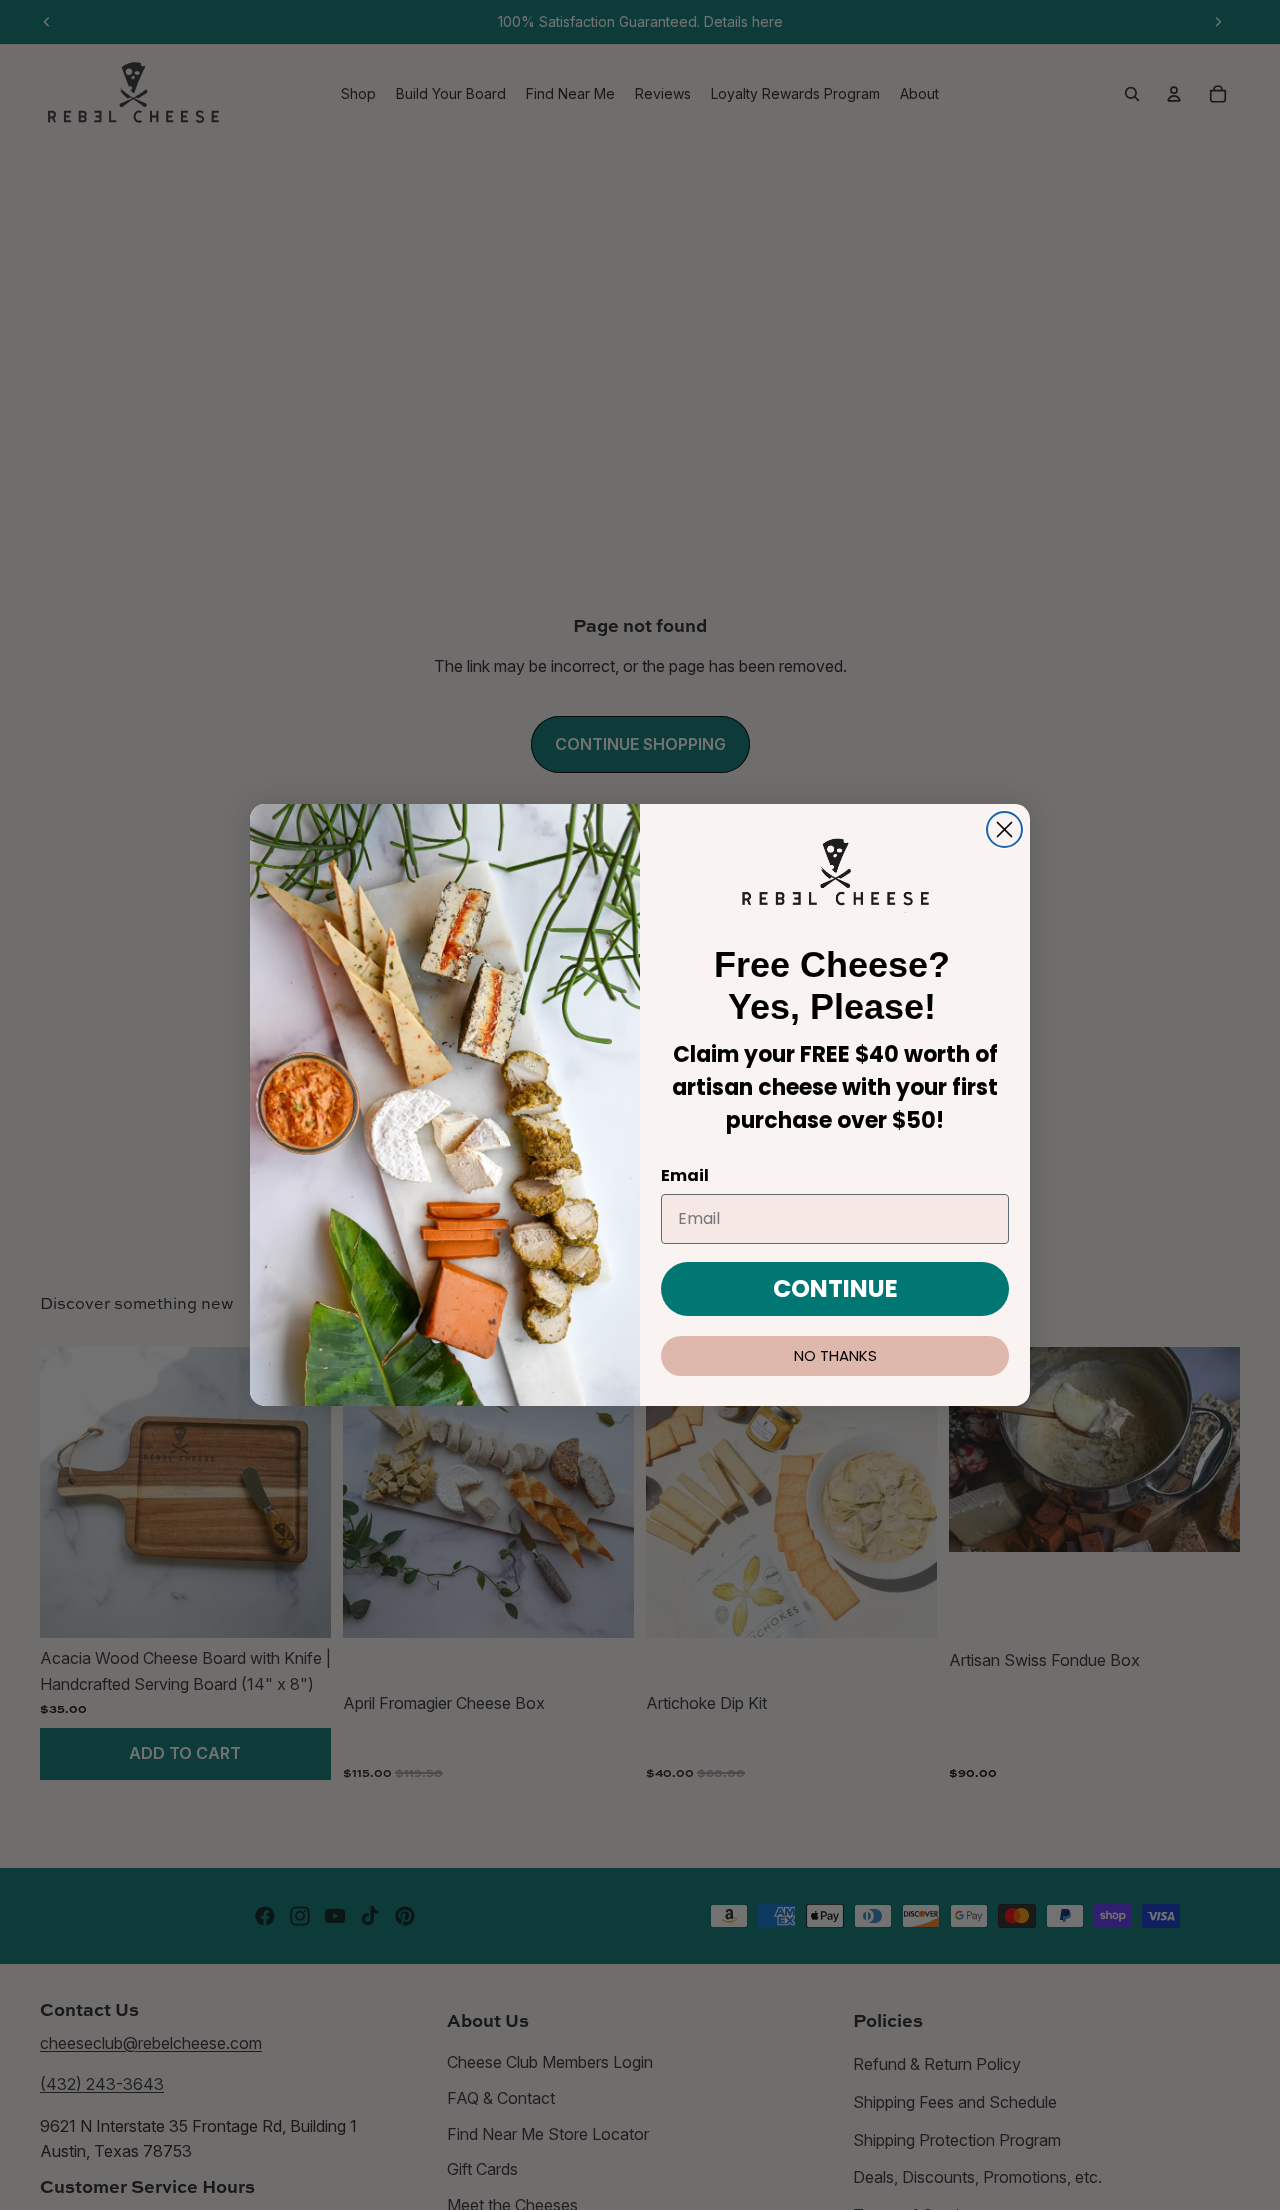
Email (685, 1175)
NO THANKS (835, 1355)
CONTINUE (835, 1288)
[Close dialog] (1004, 829)
